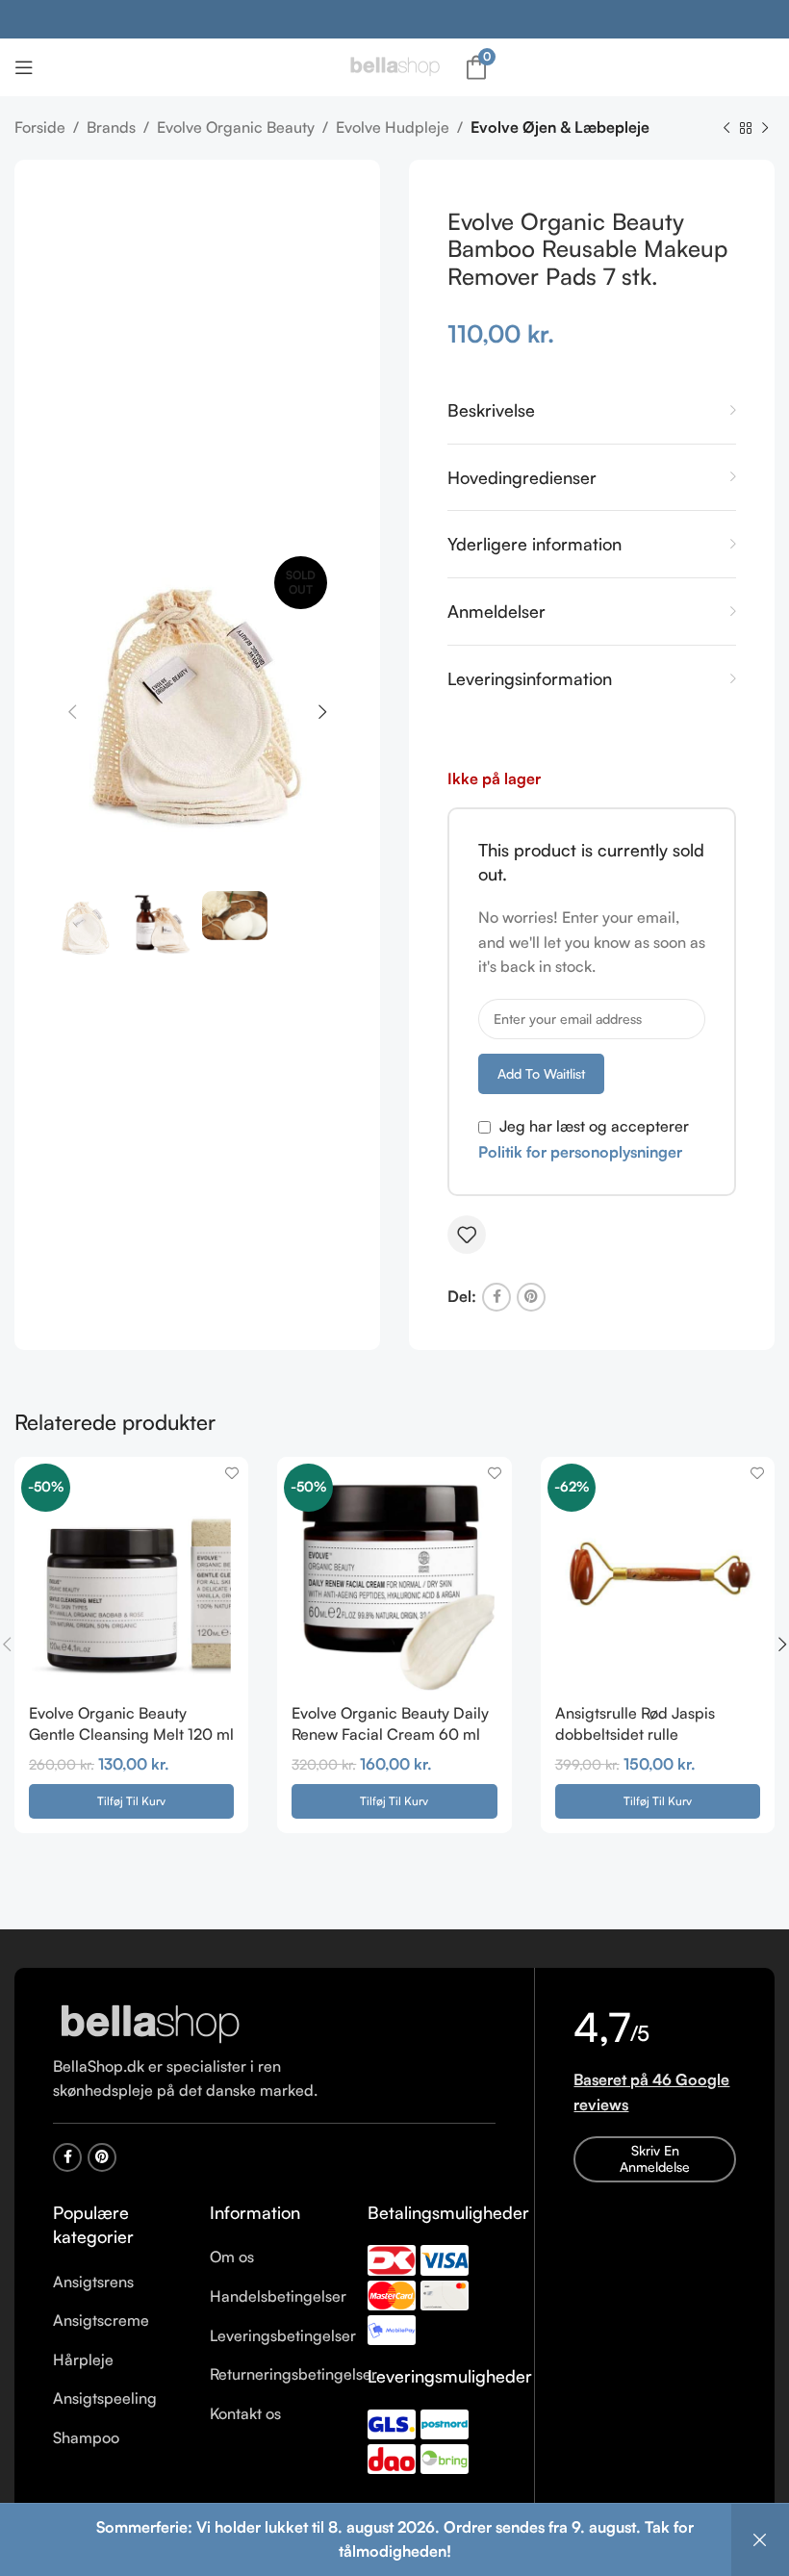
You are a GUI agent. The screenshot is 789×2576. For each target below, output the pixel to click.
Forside (40, 127)
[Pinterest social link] (531, 1297)
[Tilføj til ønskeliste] (467, 1235)
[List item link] (117, 2283)
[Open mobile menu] (24, 67)
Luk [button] (760, 2540)
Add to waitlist (541, 1073)
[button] (131, 1801)
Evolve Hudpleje (393, 127)
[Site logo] (394, 65)
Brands (111, 127)
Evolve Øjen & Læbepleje (560, 127)
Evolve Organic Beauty (236, 127)
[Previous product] (726, 129)
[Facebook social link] (496, 1297)
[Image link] (149, 2024)
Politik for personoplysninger (580, 1152)
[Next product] (765, 129)
